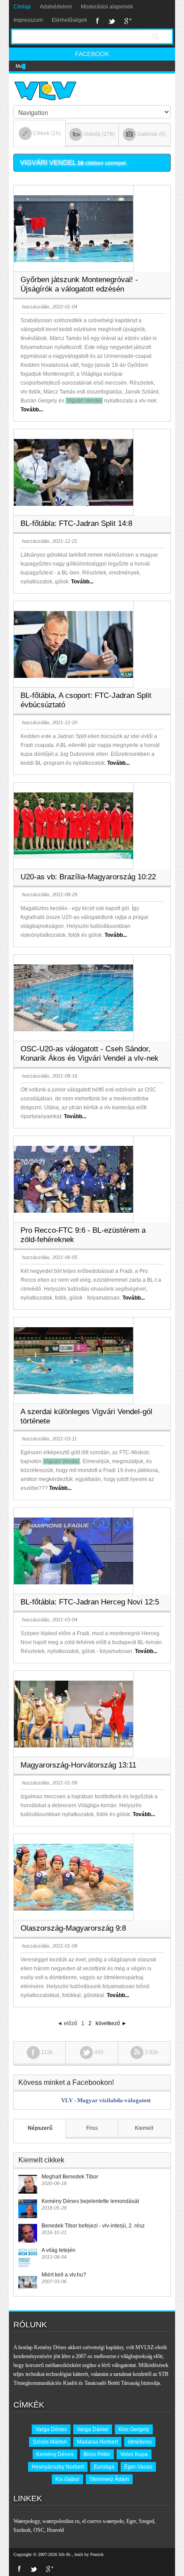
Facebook (98, 21)
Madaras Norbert (97, 2442)
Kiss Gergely (134, 2429)
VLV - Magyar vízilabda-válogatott (106, 2100)
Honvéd (55, 2530)
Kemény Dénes (55, 2454)
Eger (131, 2521)
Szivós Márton (50, 2442)
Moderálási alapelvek (107, 7)
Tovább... (32, 410)
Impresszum (28, 20)
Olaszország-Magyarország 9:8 (73, 1928)
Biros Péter (97, 2454)
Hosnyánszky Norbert (58, 2467)
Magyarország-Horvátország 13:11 (78, 1765)
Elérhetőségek (69, 20)
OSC (39, 2530)
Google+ (128, 21)
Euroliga (104, 2467)
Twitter (112, 21)
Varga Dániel (93, 2429)
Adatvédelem (56, 7)
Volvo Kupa (134, 2454)
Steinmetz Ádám (109, 2479)
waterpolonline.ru (61, 2521)
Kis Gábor (67, 2479)
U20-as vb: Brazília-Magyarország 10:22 (88, 877)
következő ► (111, 2023)
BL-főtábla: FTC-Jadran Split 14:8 (76, 523)
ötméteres (140, 2442)
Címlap (22, 7)
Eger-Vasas (138, 2467)
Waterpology (27, 2521)
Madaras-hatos (32, 66)
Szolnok (22, 2530)
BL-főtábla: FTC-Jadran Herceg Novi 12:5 (90, 1602)
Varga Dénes (51, 2429)
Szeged (146, 2521)
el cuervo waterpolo (103, 2521)
